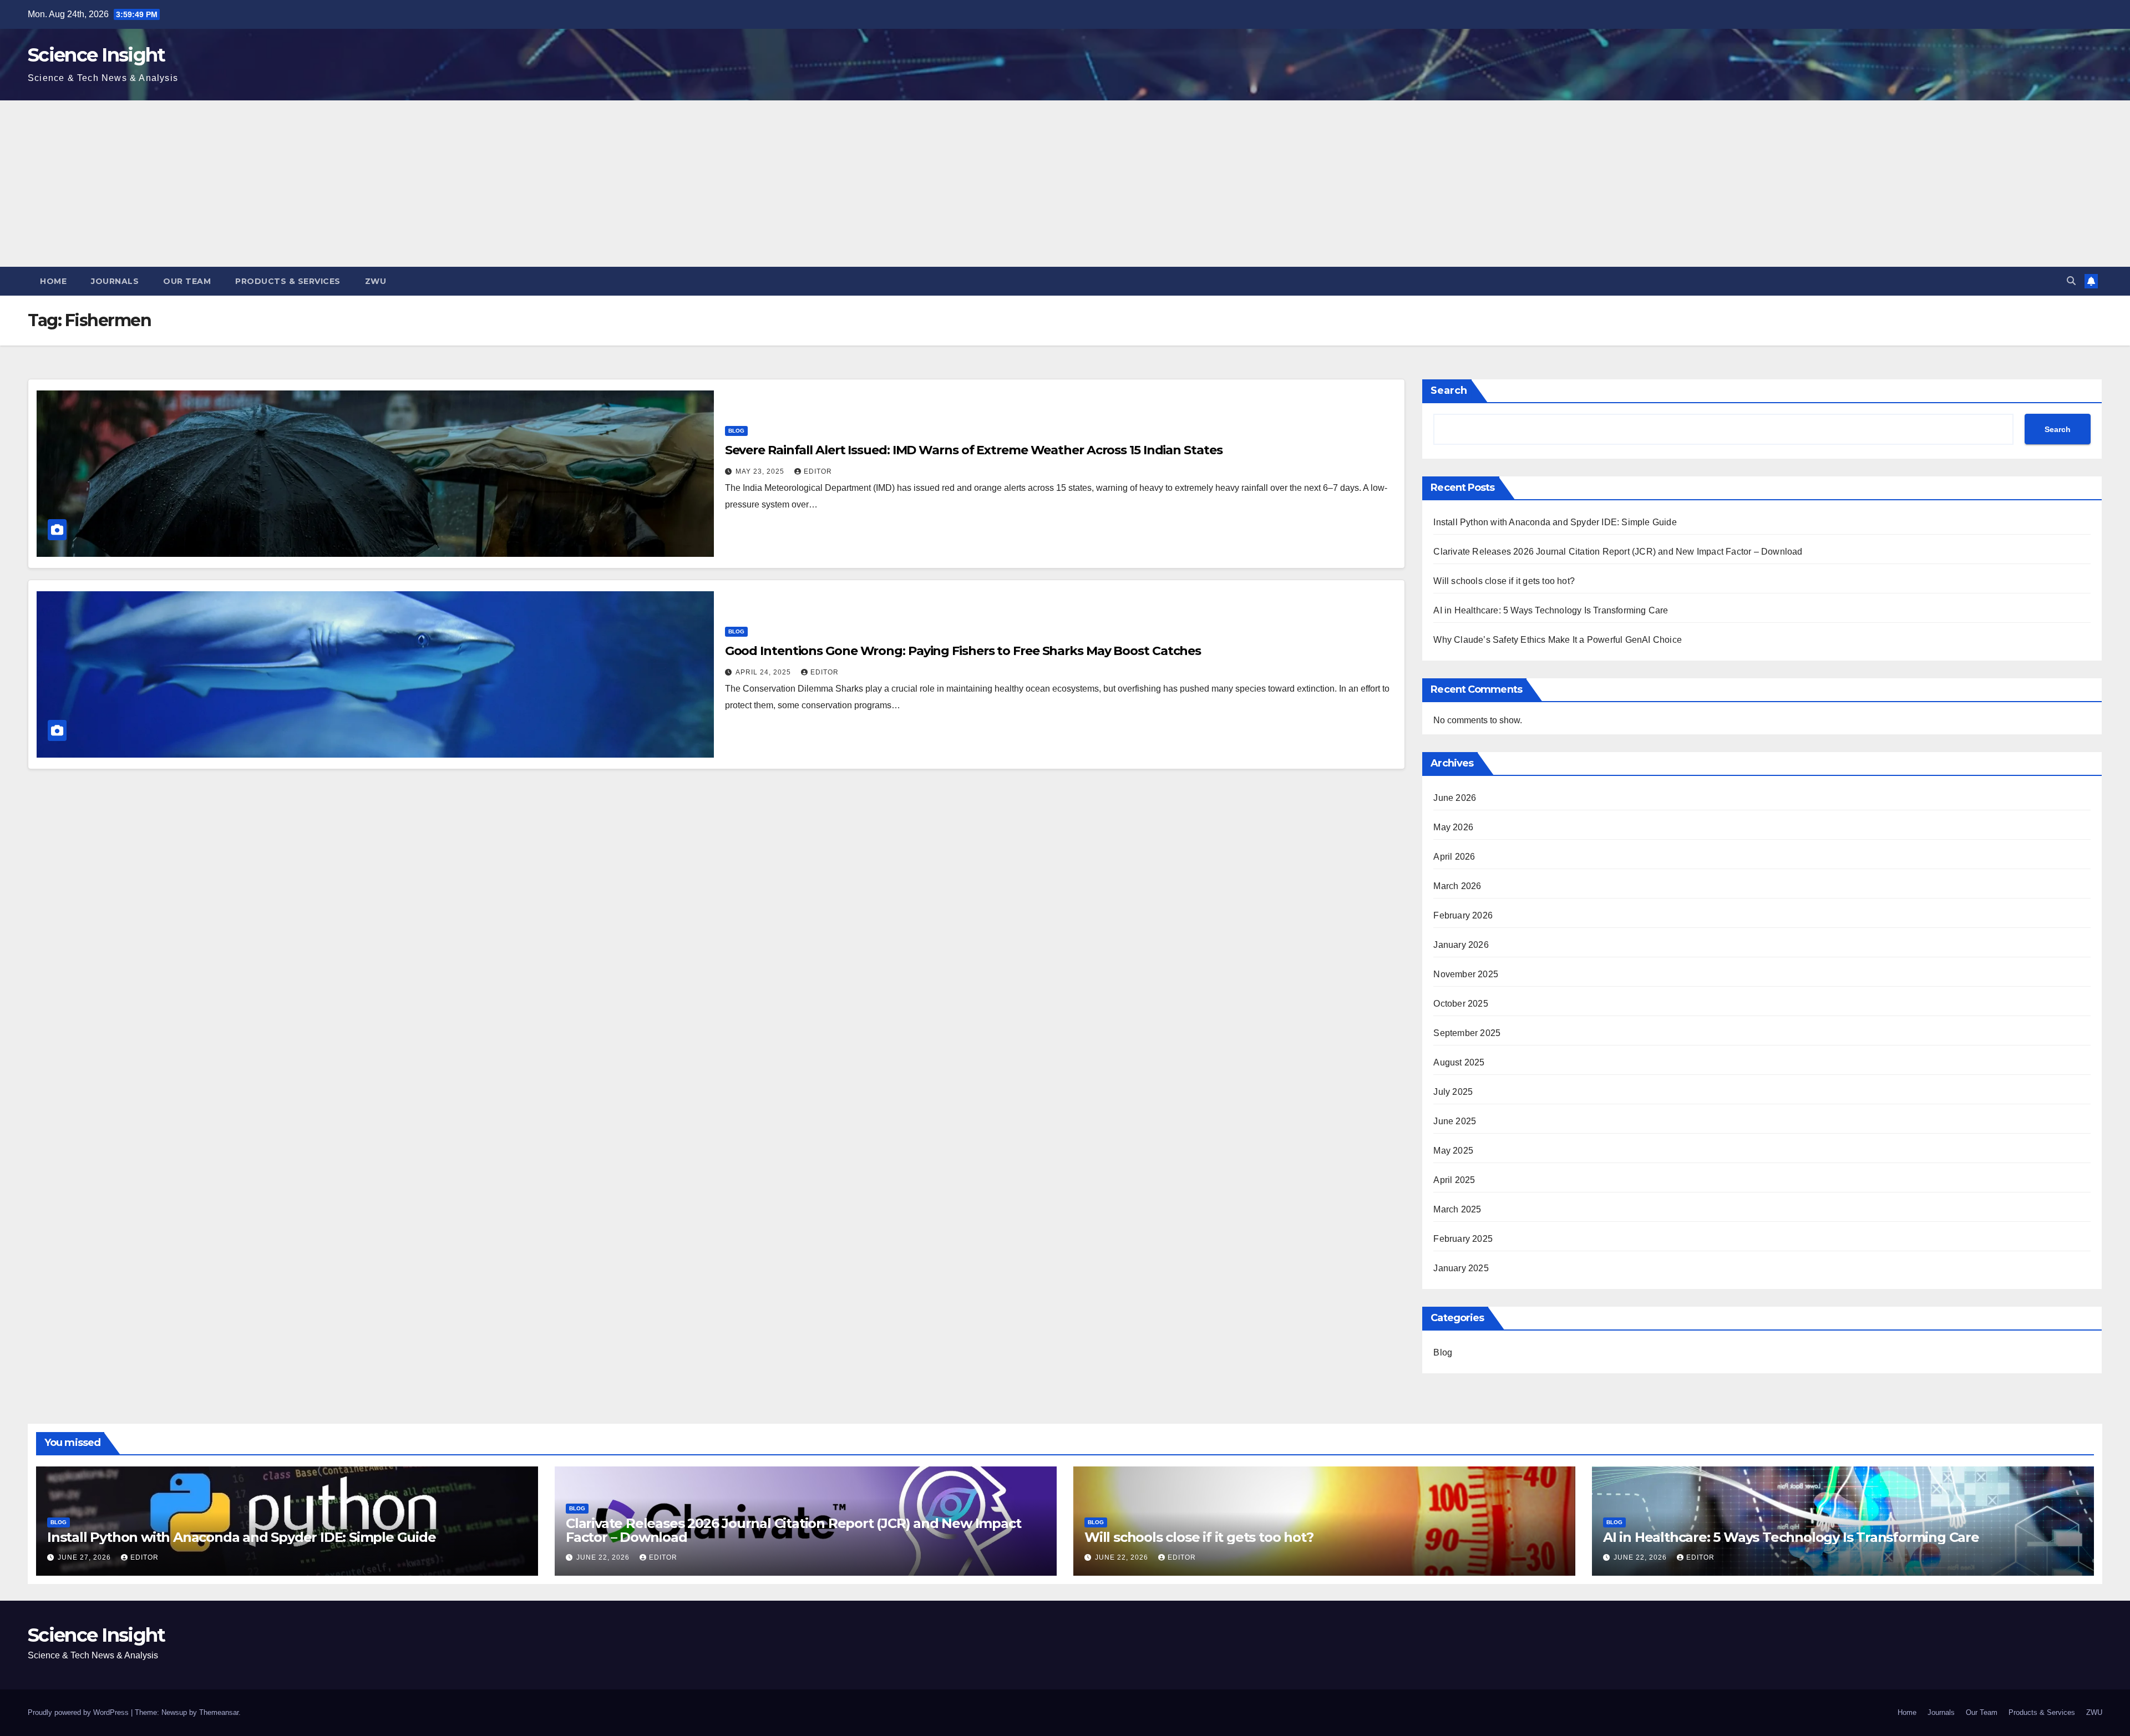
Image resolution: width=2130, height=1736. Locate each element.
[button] (2071, 281)
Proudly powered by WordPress (79, 1712)
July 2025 (1453, 1092)
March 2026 (1457, 886)
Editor (818, 471)
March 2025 (1457, 1209)
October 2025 (1460, 1004)
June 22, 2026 (604, 1557)
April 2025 (1454, 1180)
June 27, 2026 (85, 1557)
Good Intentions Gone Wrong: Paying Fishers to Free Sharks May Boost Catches (963, 651)
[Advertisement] (1065, 184)
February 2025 (1463, 1239)
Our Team (187, 281)
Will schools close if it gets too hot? (1504, 581)
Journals (115, 281)
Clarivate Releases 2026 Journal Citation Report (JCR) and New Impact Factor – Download (1618, 552)
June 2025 (1455, 1121)
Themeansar (219, 1712)
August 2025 (1459, 1062)
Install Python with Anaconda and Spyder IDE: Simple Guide (1555, 522)
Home (53, 281)
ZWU (376, 281)
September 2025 (1467, 1033)
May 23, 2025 (761, 471)
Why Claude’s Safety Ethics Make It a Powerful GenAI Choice (1558, 640)
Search (1449, 390)
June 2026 (1455, 798)
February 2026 (1463, 915)
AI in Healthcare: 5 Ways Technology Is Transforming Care (1551, 610)
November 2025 (1466, 974)
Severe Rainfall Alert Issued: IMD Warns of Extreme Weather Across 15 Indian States (974, 450)
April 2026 (1454, 857)
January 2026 (1461, 945)
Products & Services (288, 281)
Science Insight (97, 55)
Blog (736, 431)
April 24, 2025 (764, 672)
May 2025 (1453, 1151)
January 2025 (1461, 1268)
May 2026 (1453, 827)
